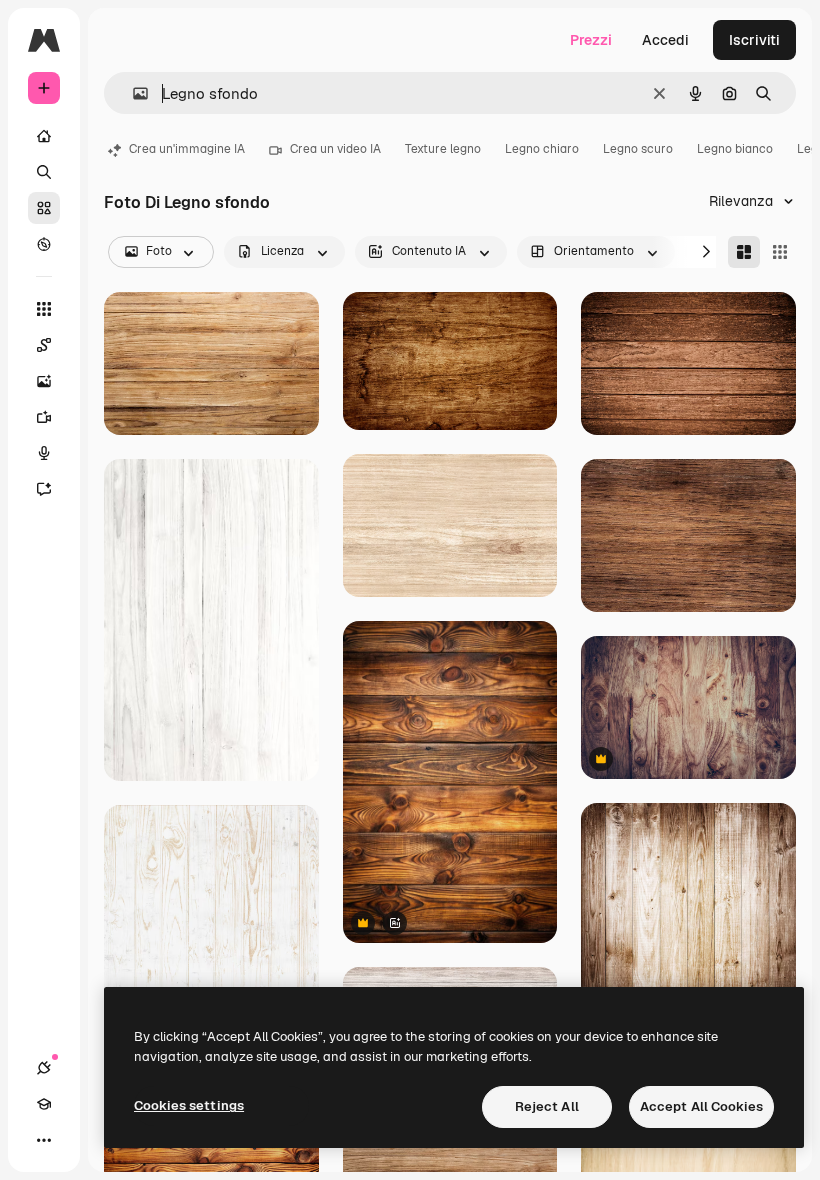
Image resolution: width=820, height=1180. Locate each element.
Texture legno (443, 149)
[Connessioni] (44, 1068)
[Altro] (44, 1140)
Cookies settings (189, 1105)
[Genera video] (44, 417)
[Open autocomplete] (132, 93)
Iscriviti (754, 40)
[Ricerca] (44, 172)
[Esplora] (44, 244)
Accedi (665, 40)
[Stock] (44, 208)
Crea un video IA (335, 149)
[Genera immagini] (44, 381)
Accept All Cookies (701, 1106)
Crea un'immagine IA (187, 149)
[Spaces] (44, 345)
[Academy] (44, 1104)
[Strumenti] (44, 309)
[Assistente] (44, 489)
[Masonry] (744, 252)
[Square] (780, 252)
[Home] (44, 136)
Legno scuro (638, 149)
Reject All (547, 1106)
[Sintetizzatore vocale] (44, 453)
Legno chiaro (542, 149)
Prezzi (591, 40)
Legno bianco (735, 149)
